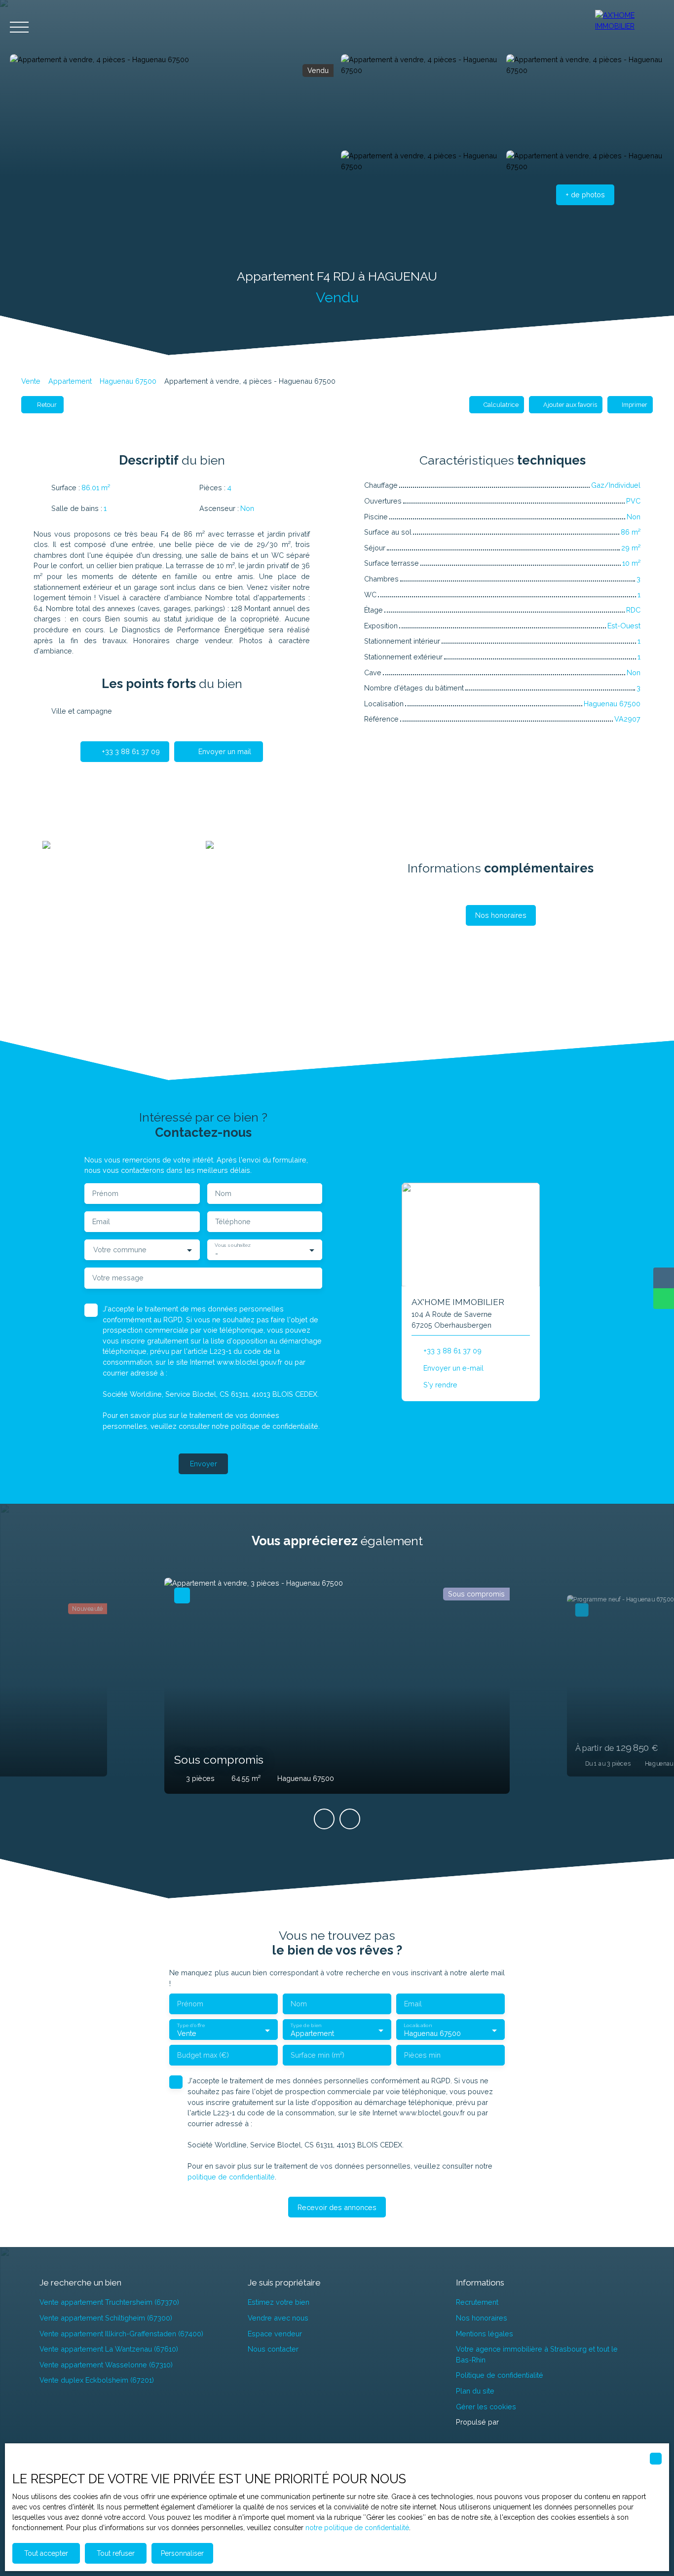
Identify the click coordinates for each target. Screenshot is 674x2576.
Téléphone (233, 1221)
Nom (223, 1193)
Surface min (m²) (318, 2055)
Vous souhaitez (232, 1245)
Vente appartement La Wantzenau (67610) (109, 2349)
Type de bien (305, 2025)
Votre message (118, 1278)
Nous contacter (273, 2349)
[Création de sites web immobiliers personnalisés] (525, 2422)
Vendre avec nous (278, 2318)
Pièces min (422, 2055)
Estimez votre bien (279, 2302)
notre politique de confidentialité (357, 2528)
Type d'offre (191, 2025)
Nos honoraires (482, 2318)
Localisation (417, 2025)
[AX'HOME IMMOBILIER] (630, 27)
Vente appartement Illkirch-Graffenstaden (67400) (121, 2334)
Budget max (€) (203, 2055)
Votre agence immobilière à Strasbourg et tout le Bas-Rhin (537, 2354)
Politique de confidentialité (500, 2375)
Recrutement (477, 2302)
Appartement (70, 381)
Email (101, 1221)
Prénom (105, 1193)
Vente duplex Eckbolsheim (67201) (97, 2380)
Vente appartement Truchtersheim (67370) (109, 2302)
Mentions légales (485, 2334)
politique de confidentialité (275, 1426)
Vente (31, 381)
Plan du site (475, 2391)
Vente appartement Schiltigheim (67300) (106, 2318)
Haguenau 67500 (128, 381)
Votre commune (120, 1250)
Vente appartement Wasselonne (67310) (106, 2365)
